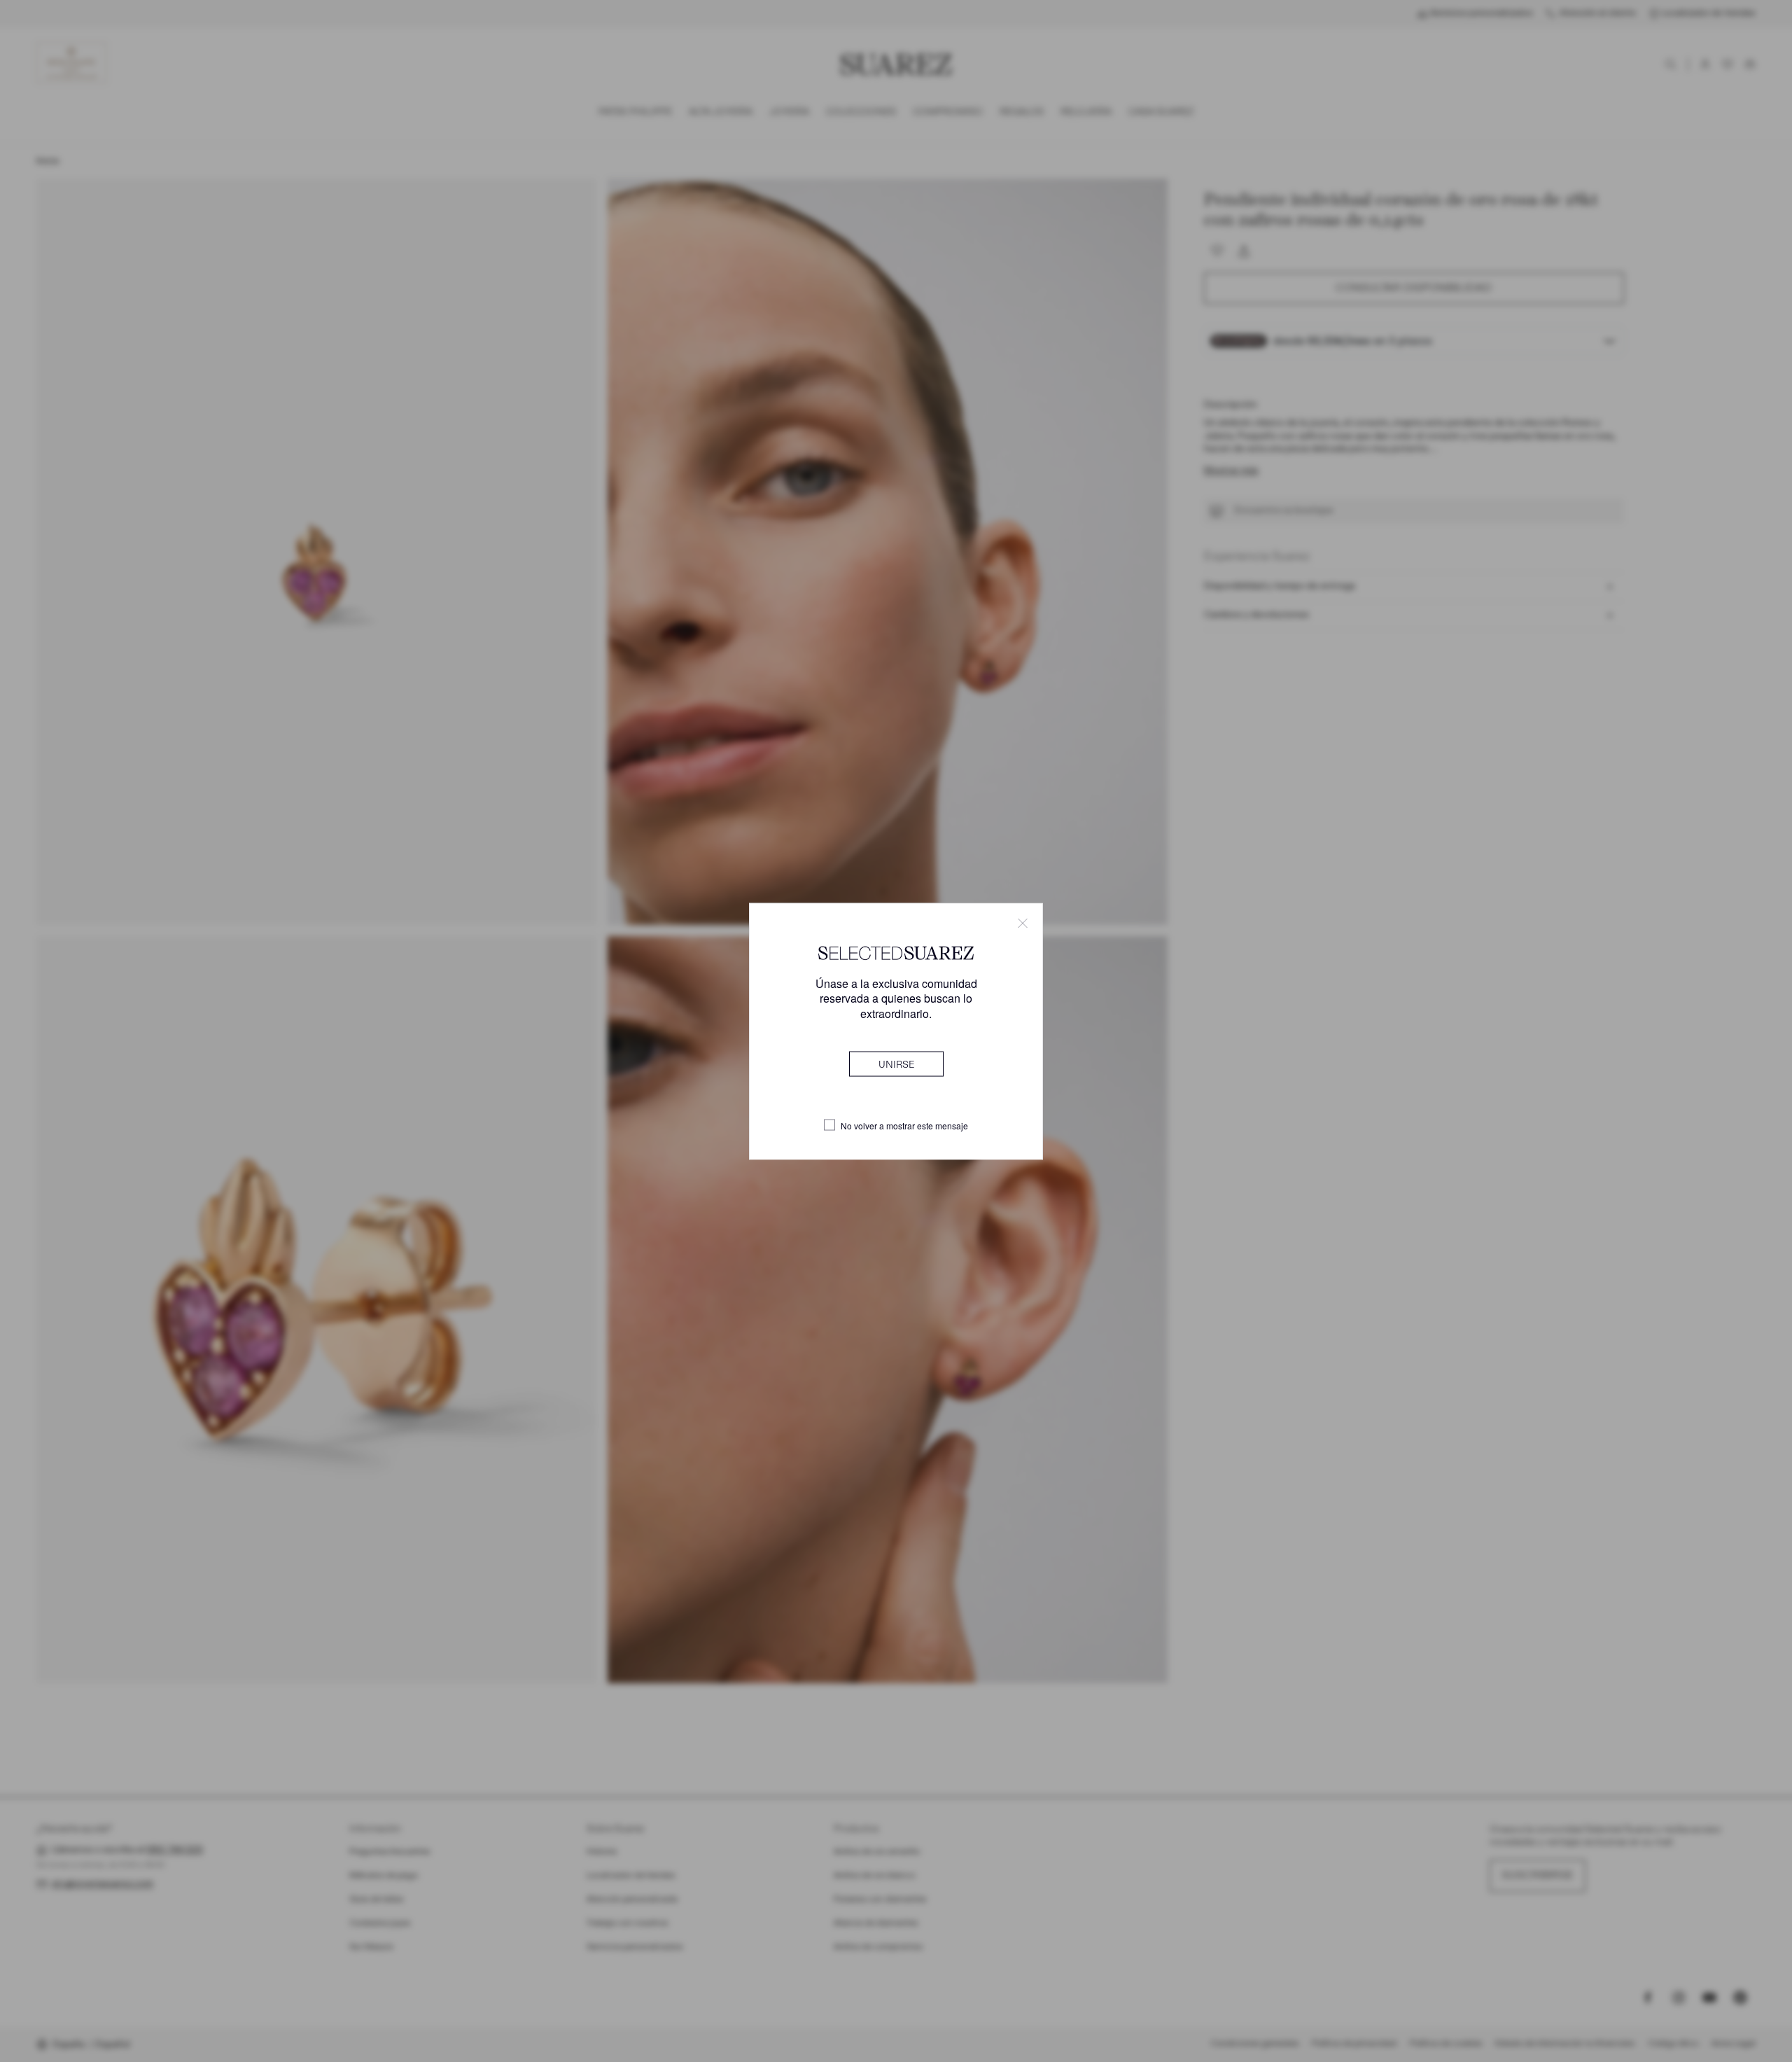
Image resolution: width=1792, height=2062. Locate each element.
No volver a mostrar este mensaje (904, 1125)
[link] (896, 1064)
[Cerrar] (1023, 923)
